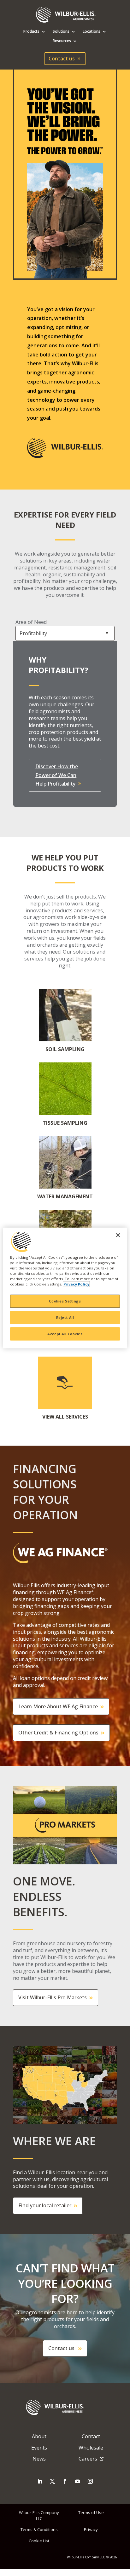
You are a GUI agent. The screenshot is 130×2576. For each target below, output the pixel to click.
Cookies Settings (65, 1301)
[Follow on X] (52, 2481)
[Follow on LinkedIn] (40, 2481)
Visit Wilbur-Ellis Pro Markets (53, 1997)
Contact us (62, 59)
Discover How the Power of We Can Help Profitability (57, 775)
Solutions (61, 32)
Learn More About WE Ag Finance (58, 1706)
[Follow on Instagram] (90, 2481)
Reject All (65, 1317)
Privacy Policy (76, 1284)
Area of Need (31, 622)
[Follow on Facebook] (65, 2481)
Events (39, 2448)
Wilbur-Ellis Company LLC (39, 2515)
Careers (88, 2459)
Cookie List (39, 2541)
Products (31, 32)
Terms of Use (91, 2512)
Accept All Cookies (65, 1334)
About (39, 2436)
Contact (91, 2436)
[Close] (118, 1235)
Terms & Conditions (39, 2529)
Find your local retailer (45, 2205)
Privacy (91, 2529)
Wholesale (91, 2448)
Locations (92, 32)
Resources (62, 41)
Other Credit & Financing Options (58, 1733)
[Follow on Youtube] (78, 2481)
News (39, 2459)
